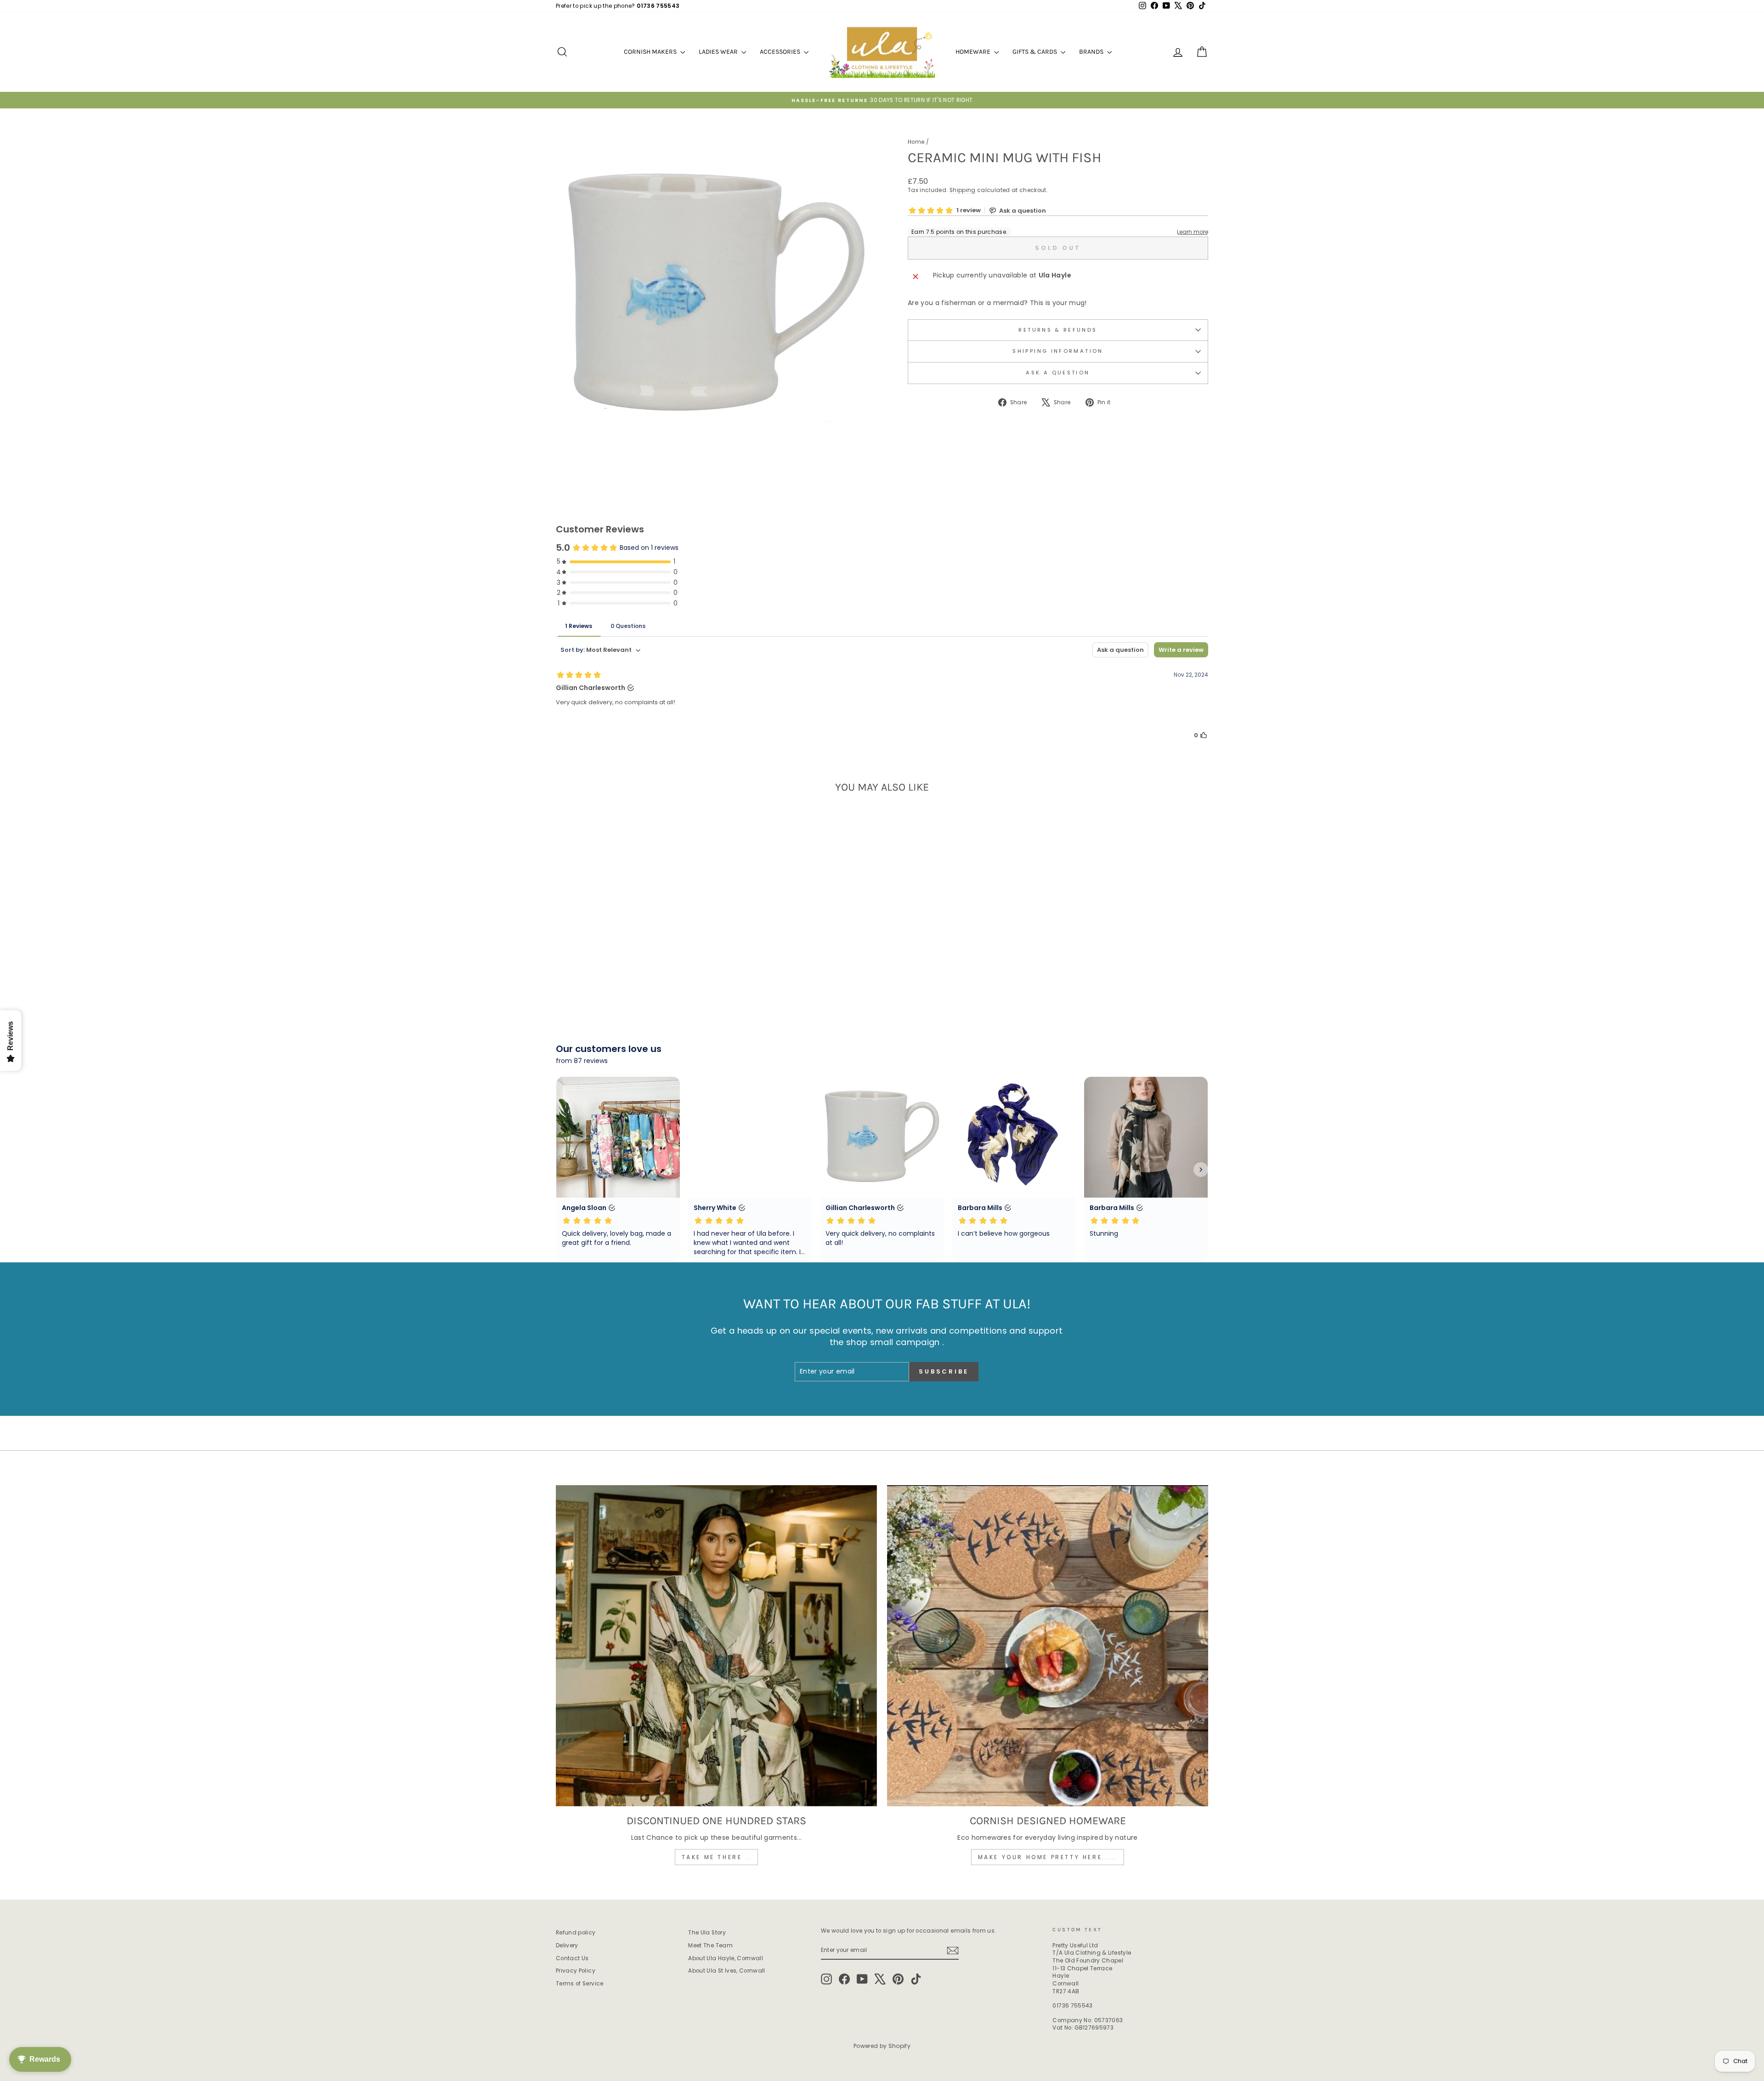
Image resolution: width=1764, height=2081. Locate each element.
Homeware (974, 52)
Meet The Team (710, 1945)
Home (916, 142)
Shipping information (1058, 351)
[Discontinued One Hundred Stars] (716, 1646)
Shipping (963, 190)
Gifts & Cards (1035, 52)
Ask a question (1058, 373)
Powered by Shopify (882, 2046)
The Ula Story (707, 1933)
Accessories (781, 52)
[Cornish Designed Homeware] (1048, 1646)
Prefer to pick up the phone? (618, 6)
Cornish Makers (651, 52)
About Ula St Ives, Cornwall (727, 1971)
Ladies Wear (719, 52)
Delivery (567, 1945)
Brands (1092, 52)
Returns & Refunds (1058, 330)
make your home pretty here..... (1048, 1857)
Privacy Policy (576, 1971)
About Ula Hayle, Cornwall (726, 1958)
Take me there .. (717, 1857)
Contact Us (572, 1958)
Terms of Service (580, 1984)
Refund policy (576, 1933)
